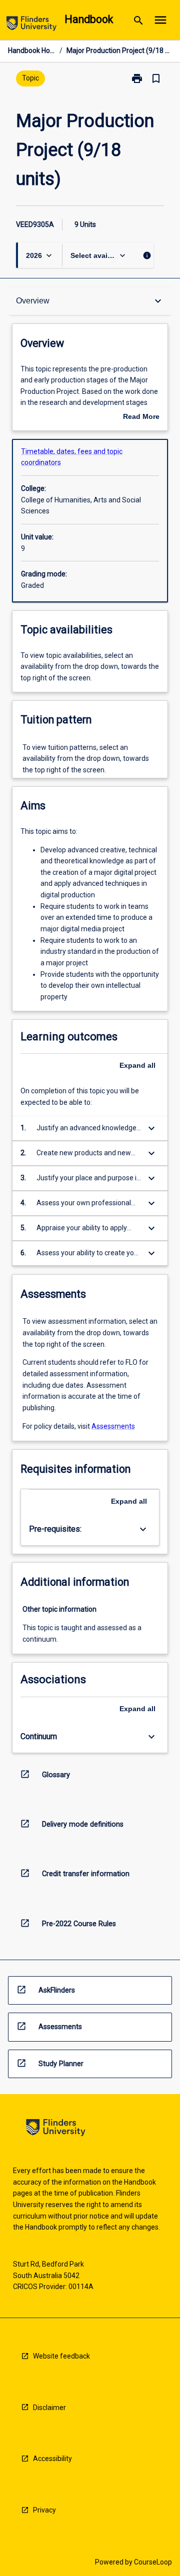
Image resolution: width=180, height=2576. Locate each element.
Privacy (44, 2510)
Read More (141, 417)
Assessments (113, 1426)
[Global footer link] (56, 2129)
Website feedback (61, 2356)
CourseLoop (153, 2562)
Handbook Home (32, 50)
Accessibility (52, 2459)
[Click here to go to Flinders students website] (31, 25)
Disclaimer (49, 2408)
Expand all (137, 1065)
